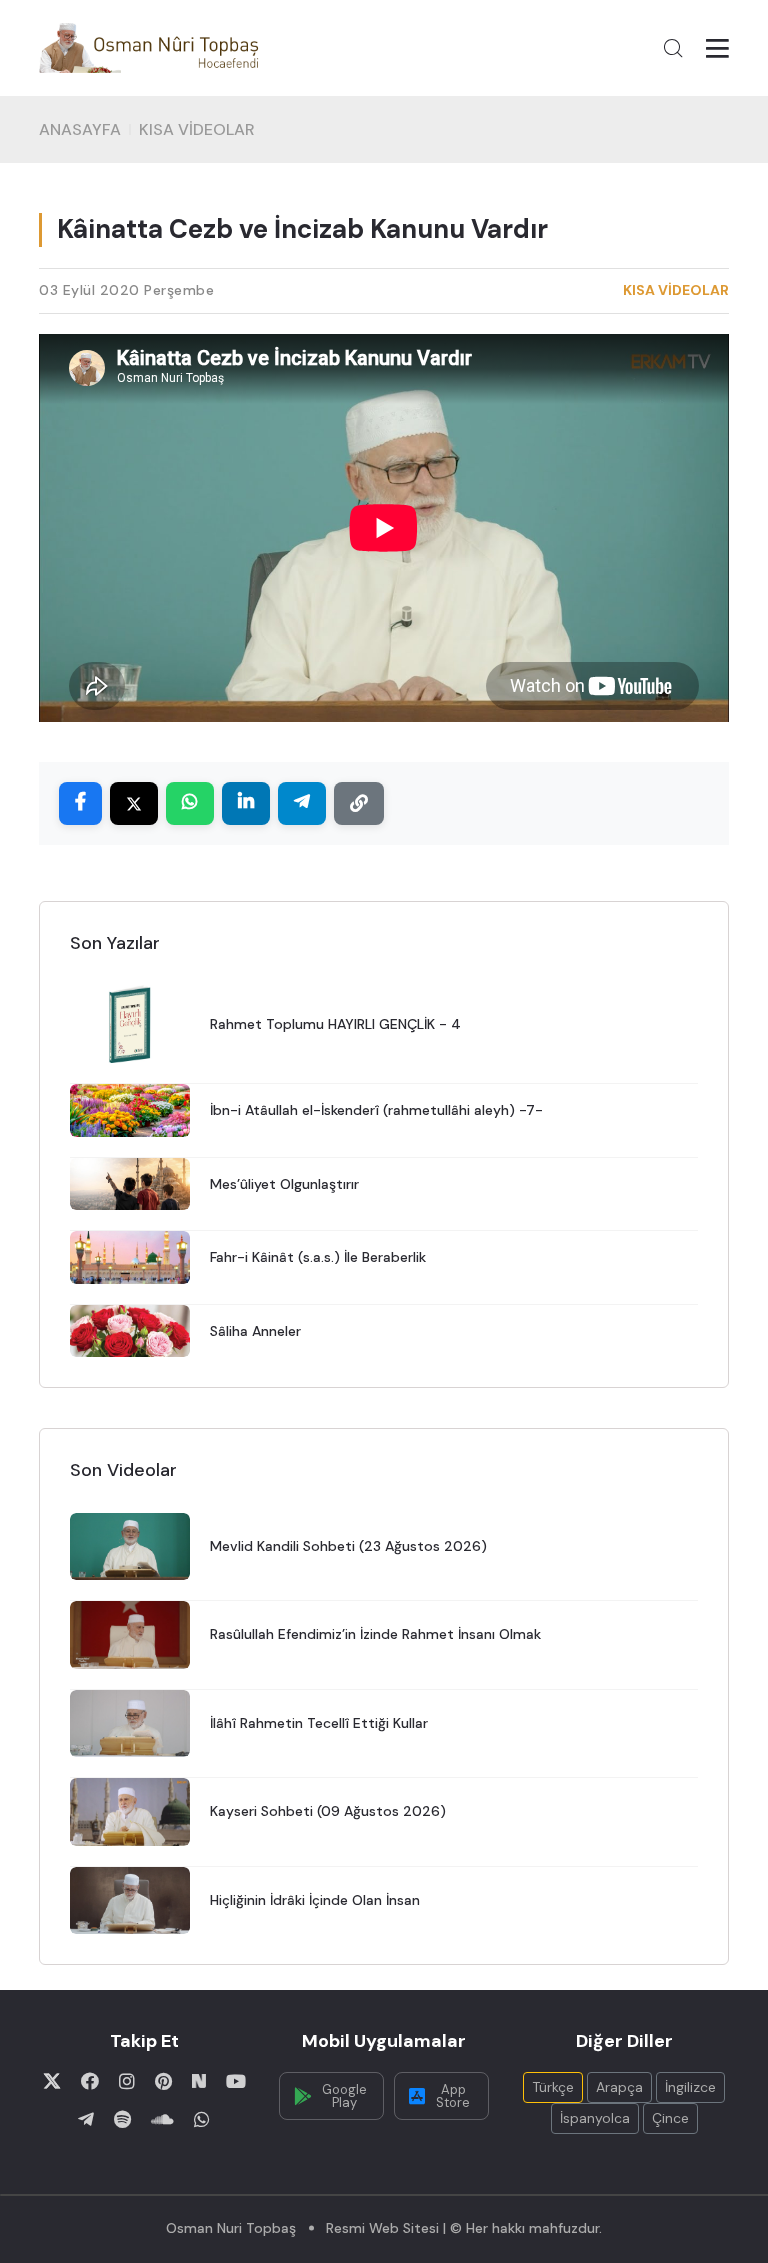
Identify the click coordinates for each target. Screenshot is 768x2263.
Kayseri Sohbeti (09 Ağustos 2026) (328, 1811)
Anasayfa (80, 129)
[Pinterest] (163, 2081)
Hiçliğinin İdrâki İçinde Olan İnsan (315, 1900)
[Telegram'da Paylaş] (302, 803)
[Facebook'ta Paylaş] (80, 803)
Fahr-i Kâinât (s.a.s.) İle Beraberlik (318, 1257)
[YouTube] (236, 2081)
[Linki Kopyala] (359, 803)
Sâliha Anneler (255, 1331)
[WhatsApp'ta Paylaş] (190, 803)
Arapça (619, 2087)
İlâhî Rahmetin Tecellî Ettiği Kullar (319, 1723)
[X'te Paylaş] (134, 803)
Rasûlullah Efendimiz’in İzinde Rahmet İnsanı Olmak (375, 1634)
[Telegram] (86, 2119)
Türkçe (553, 2087)
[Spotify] (122, 2119)
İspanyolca (595, 2118)
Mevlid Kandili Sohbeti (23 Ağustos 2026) (348, 1546)
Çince (670, 2118)
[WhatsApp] (202, 2119)
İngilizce (690, 2087)
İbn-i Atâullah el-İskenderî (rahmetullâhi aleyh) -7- (376, 1110)
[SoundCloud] (162, 2119)
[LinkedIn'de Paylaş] (246, 803)
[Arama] (673, 48)
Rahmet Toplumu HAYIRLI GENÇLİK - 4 (335, 1024)
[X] (52, 2081)
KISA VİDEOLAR (197, 129)
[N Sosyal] (199, 2081)
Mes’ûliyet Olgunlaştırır (284, 1184)
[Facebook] (90, 2081)
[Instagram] (127, 2081)
